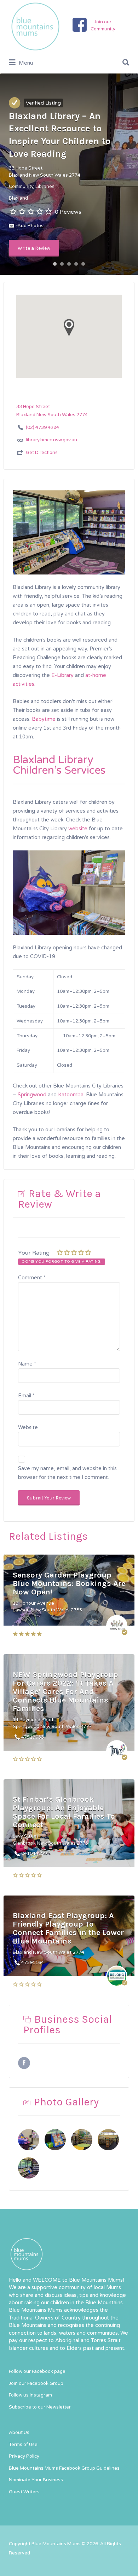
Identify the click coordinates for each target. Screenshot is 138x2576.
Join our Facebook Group (36, 2383)
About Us (19, 2433)
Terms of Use (23, 2445)
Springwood (32, 1095)
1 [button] (55, 264)
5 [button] (83, 264)
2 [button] (62, 264)
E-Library (62, 675)
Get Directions (42, 453)
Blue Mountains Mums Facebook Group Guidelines (64, 2468)
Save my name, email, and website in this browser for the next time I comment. (67, 1473)
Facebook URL (24, 2063)
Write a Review (34, 248)
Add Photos (30, 226)
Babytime (44, 719)
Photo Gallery (66, 2102)
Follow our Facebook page (37, 2371)
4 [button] (76, 264)
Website (28, 1428)
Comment (32, 1278)
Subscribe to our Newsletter (40, 2407)
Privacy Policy (24, 2456)
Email (26, 1396)
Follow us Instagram (30, 2395)
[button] (69, 1065)
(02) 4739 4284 (42, 428)
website (78, 829)
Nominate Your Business (36, 2480)
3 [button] (69, 264)
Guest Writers (24, 2492)
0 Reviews (68, 212)
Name (27, 1364)
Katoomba (71, 1095)
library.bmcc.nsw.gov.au (51, 440)
